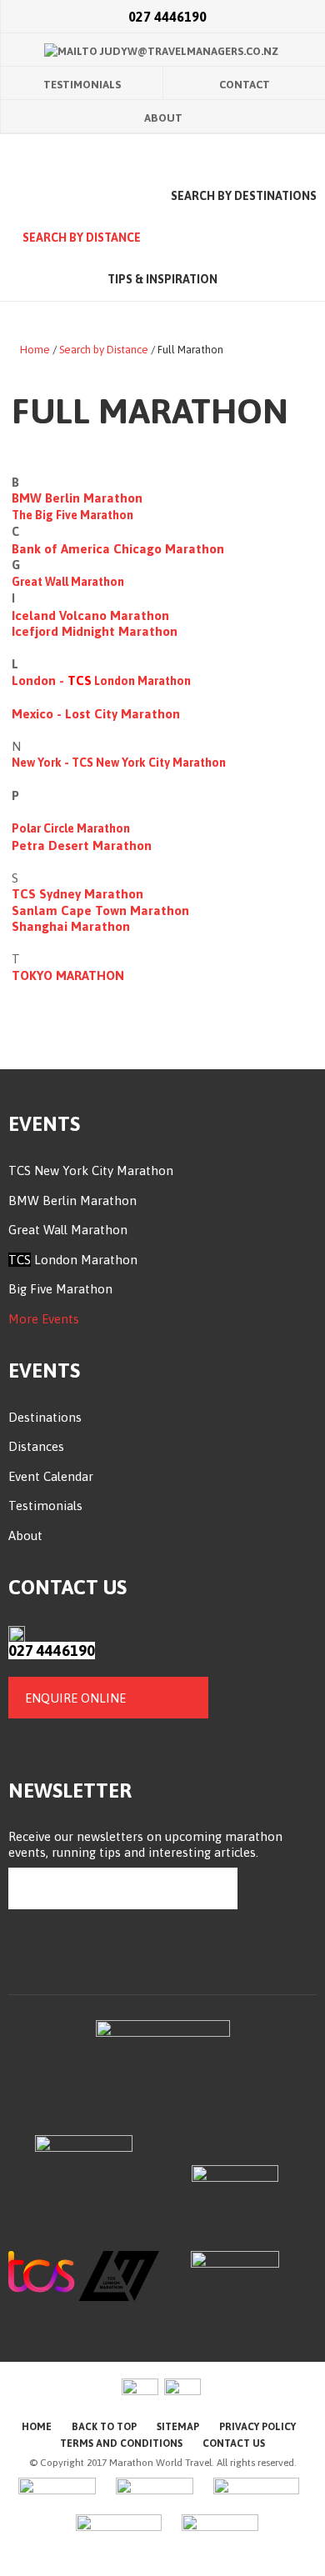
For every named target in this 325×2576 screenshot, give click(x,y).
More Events (44, 1319)
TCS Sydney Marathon (79, 894)
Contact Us (234, 2443)
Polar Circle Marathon (71, 828)
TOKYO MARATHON (70, 975)
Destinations (45, 1417)
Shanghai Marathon (71, 926)
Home (81, 197)
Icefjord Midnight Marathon (96, 631)
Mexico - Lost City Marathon (97, 714)
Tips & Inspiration (162, 279)
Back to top (104, 2427)
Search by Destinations (244, 196)
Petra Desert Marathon (82, 845)
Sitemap (178, 2427)
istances (41, 1446)
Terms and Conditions (121, 2443)
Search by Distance (82, 238)
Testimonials (82, 85)
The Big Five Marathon (72, 515)
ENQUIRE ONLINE (75, 1698)
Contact (245, 85)
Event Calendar (51, 1476)
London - (40, 680)
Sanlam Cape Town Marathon (100, 910)
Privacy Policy (257, 2427)
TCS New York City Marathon (149, 763)
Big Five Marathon (60, 1289)
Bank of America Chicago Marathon (118, 549)
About (163, 118)
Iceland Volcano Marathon (90, 615)
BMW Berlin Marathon (77, 498)
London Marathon (84, 1260)
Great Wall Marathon (68, 582)
